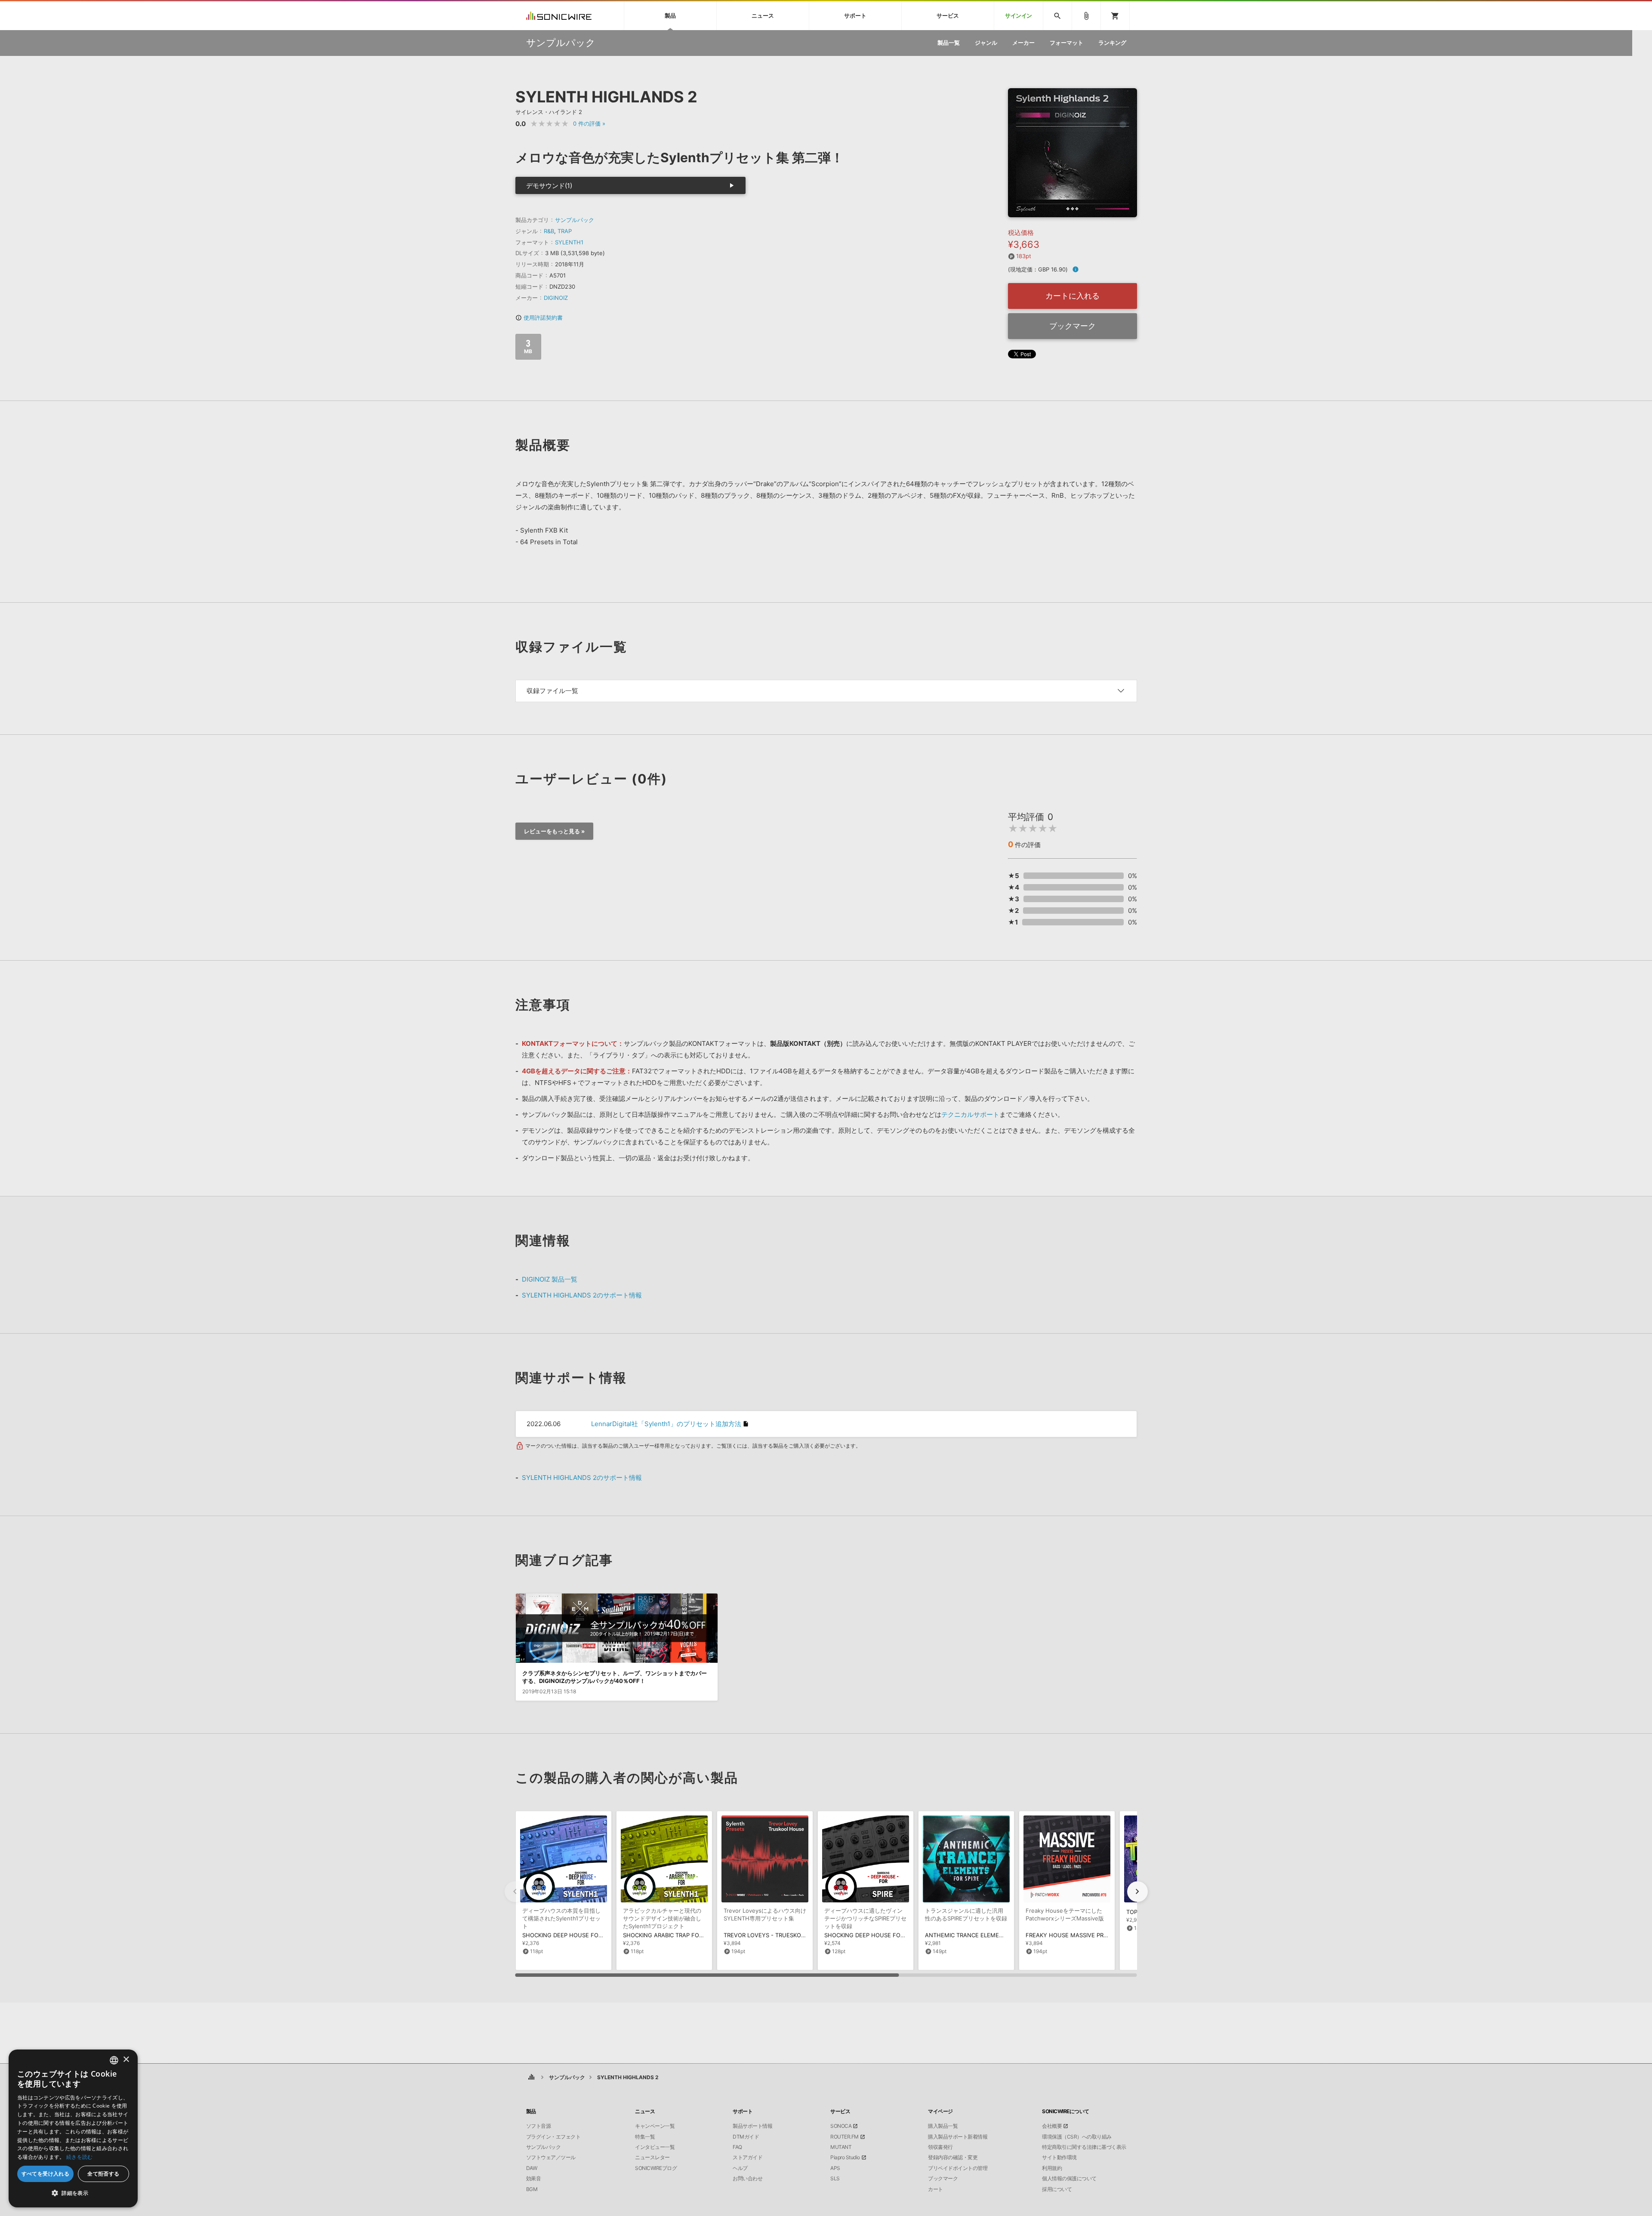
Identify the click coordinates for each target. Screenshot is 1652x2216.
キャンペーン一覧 (655, 2126)
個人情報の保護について (1069, 2179)
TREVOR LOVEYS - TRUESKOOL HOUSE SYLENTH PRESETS (803, 1935)
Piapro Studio (845, 2157)
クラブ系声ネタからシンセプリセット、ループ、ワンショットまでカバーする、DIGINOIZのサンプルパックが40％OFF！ (615, 1677)
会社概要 (1052, 2126)
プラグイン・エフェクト (553, 2137)
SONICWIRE (559, 16)
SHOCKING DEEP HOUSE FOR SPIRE (872, 1935)
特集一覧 (645, 2137)
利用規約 (1052, 2168)
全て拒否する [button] (103, 2174)
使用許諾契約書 (539, 317)
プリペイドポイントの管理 (958, 2168)
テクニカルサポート (970, 1114)
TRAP (565, 231)
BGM (532, 2189)
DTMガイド (746, 2137)
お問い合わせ (747, 2179)
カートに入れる (1073, 296)
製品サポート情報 (752, 2126)
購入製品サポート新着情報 (958, 2137)
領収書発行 (940, 2147)
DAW (532, 2168)
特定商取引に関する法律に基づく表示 (1084, 2147)
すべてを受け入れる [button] (46, 2174)
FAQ (737, 2147)
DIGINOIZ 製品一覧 (550, 1279)
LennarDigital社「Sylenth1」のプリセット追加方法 (666, 1424)
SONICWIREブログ (656, 2168)
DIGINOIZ (556, 298)
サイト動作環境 (1059, 2157)
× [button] (126, 2060)
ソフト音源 (539, 2126)
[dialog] (73, 2128)
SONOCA (841, 2126)
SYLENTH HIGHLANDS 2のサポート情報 (582, 1295)
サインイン (1019, 16)
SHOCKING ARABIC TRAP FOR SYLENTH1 (678, 1935)
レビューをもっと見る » (554, 831)
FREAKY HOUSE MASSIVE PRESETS (1073, 1935)
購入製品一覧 (943, 2126)
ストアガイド (747, 2157)
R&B (549, 231)
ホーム (532, 2077)
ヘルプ (740, 2168)
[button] (1137, 1892)
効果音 (534, 2179)
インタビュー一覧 (655, 2147)
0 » (589, 123)
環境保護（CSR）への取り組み (1077, 2137)
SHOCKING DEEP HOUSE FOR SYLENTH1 (577, 1935)
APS (835, 2168)
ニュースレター (652, 2157)
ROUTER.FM (844, 2137)
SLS (835, 2179)
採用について (1057, 2189)
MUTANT (841, 2147)
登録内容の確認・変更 (953, 2157)
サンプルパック (575, 220)
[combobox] (114, 2060)
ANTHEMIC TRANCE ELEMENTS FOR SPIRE (982, 1935)
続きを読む (80, 2157)
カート (935, 2189)
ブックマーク (1073, 326)
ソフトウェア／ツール (551, 2157)
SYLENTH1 (569, 242)
